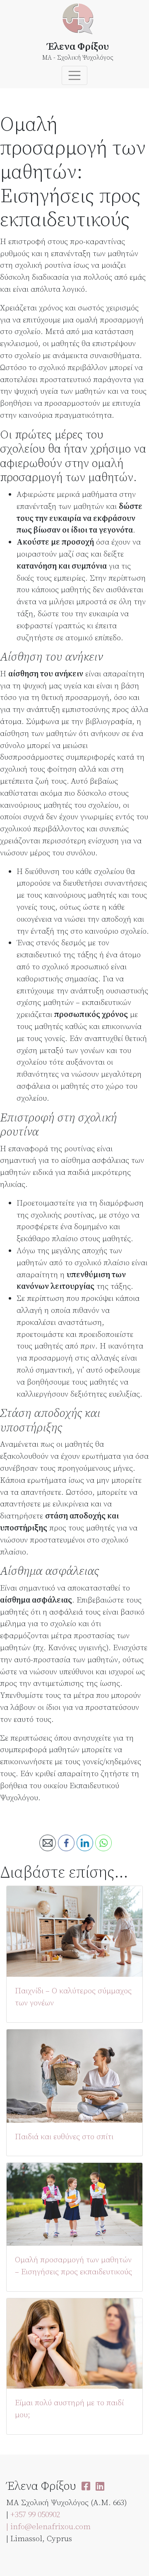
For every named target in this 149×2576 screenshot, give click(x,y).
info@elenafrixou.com (50, 2527)
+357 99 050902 (35, 2515)
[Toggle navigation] (74, 75)
